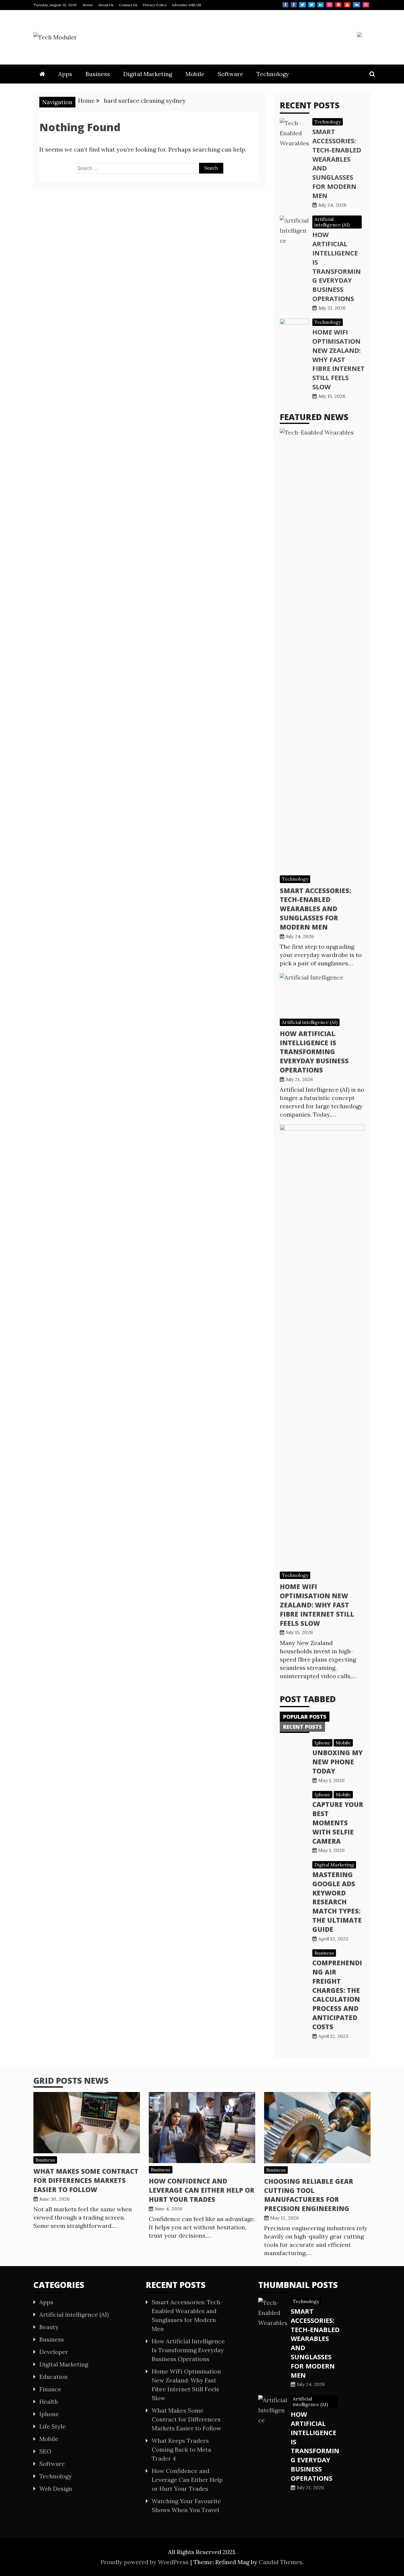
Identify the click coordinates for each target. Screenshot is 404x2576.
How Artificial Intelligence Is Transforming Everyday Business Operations (337, 266)
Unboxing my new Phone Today (337, 1762)
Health (49, 2401)
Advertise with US (186, 5)
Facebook (285, 5)
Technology (273, 74)
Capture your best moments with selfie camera (338, 1822)
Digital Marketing (148, 74)
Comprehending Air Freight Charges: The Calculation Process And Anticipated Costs (337, 1995)
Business (98, 74)
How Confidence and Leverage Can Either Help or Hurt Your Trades (202, 2190)
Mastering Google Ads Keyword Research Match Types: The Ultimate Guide (337, 1902)
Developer (54, 2352)
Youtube (347, 5)
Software (230, 74)
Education (54, 2377)
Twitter (302, 5)
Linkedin (321, 5)
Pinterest (338, 5)
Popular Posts (305, 1717)
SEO (45, 2451)
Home (88, 5)
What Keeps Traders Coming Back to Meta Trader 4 (181, 2449)
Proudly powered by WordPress (145, 2562)
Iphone (322, 1743)
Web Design (56, 2489)
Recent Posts (302, 1727)
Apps (65, 74)
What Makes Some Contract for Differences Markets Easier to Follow (86, 2180)
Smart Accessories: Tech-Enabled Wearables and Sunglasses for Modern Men (315, 909)
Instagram (329, 5)
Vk (357, 5)
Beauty (49, 2327)
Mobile (195, 74)
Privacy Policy (155, 5)
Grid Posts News (71, 2080)
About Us (106, 5)
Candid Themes (281, 2562)
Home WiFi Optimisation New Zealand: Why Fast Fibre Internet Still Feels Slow (338, 359)
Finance (50, 2389)
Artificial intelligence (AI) (332, 222)
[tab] (305, 1717)
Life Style (52, 2426)
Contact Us (128, 5)
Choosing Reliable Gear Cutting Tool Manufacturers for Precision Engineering (309, 2195)
